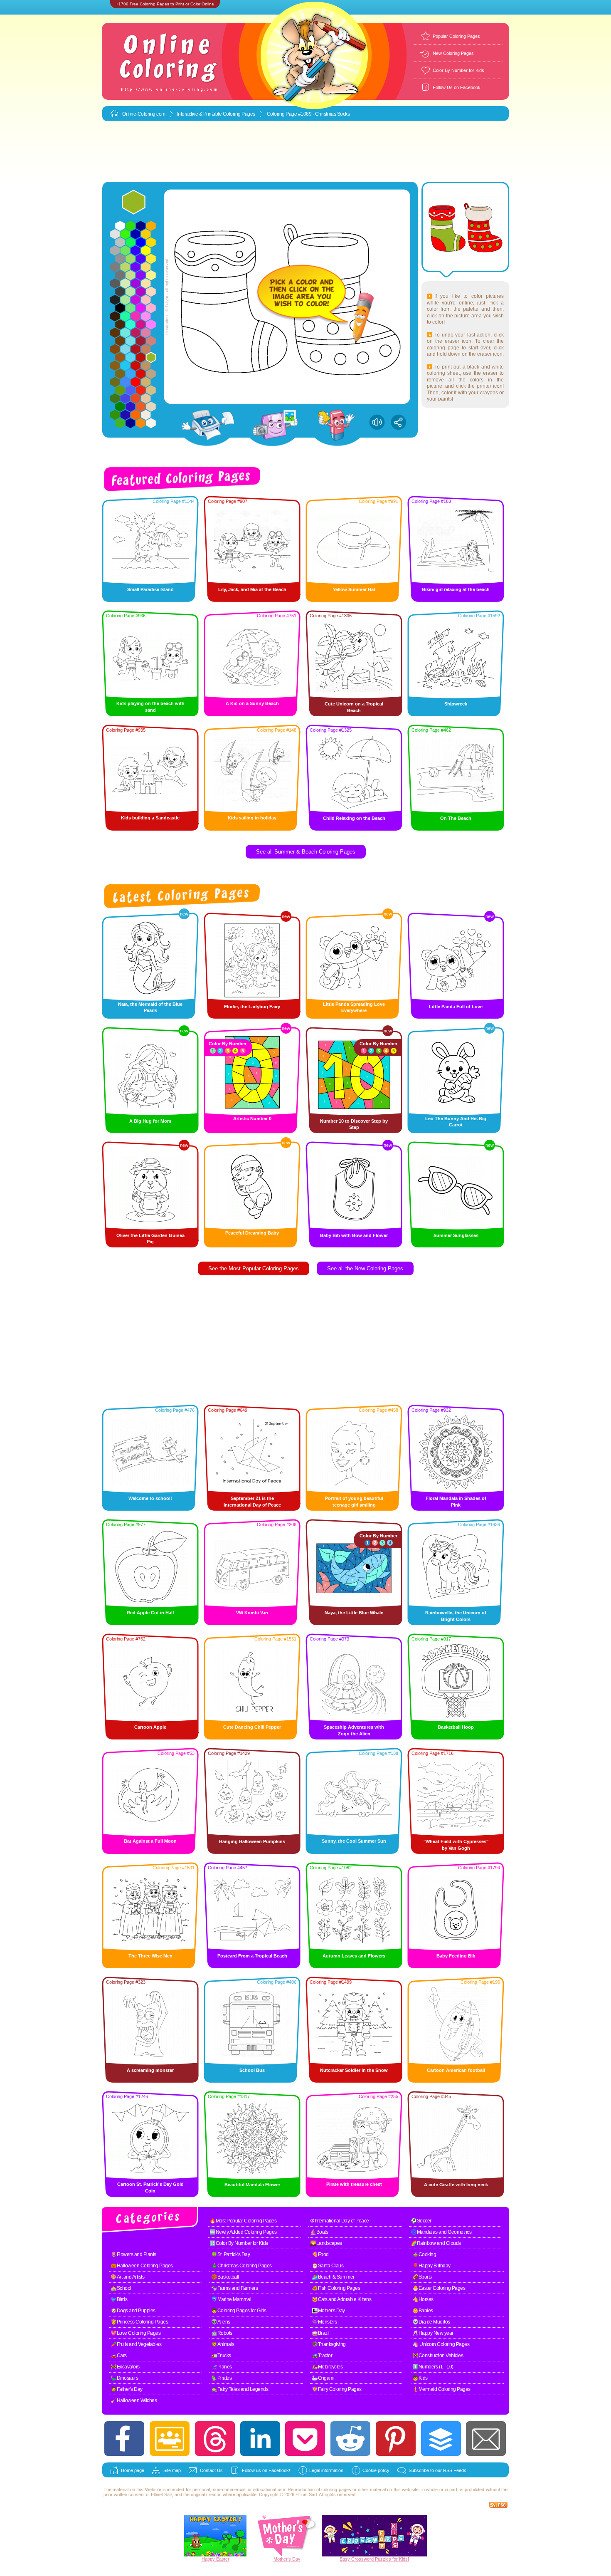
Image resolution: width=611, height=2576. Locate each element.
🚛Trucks (221, 2356)
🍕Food (320, 2254)
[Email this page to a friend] (486, 2439)
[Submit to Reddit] (350, 2439)
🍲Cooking (424, 2254)
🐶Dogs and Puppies (133, 2311)
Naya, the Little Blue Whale (354, 1613)
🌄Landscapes (326, 2243)
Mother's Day (287, 2559)
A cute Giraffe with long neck (456, 2185)
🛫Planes (222, 2367)
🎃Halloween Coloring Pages (142, 2266)
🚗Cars (119, 2356)
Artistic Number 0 (252, 1118)
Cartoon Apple (150, 1727)
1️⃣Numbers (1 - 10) (433, 2367)
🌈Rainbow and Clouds (436, 2243)
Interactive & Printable (200, 114)
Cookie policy (376, 2470)
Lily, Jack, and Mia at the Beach (252, 589)
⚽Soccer (421, 2221)
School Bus (252, 2070)
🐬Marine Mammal (231, 2299)
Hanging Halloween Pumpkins (252, 1841)
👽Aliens (221, 2322)
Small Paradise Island (150, 589)
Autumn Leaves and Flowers (354, 1956)
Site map (172, 2470)
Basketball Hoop (456, 1727)
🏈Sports (422, 2277)
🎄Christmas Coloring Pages (241, 2266)
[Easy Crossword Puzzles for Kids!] (374, 2536)
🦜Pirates (221, 2378)
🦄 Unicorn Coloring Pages (441, 2344)
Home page (133, 2470)
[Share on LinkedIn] (260, 2439)
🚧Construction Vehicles (438, 2356)
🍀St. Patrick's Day (230, 2254)
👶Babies (423, 2311)
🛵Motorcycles (327, 2367)
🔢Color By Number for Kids (239, 2243)
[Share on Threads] (215, 2439)
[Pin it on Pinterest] (396, 2439)
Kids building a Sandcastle (150, 818)
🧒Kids (420, 2378)
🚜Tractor (322, 2356)
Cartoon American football (456, 2070)
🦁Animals (223, 2344)
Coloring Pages (239, 114)
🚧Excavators (125, 2367)
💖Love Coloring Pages (136, 2333)
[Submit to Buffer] (441, 2439)
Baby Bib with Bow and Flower (354, 1235)
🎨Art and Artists (127, 2277)
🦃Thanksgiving (329, 2344)
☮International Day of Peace (340, 2221)
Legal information (326, 2470)
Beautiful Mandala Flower (252, 2185)
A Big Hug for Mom (150, 1121)
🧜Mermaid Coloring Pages (441, 2389)
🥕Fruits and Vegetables (136, 2344)
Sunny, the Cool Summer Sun (354, 1841)
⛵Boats (319, 2232)
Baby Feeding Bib (456, 1956)
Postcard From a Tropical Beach (252, 1956)
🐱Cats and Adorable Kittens (341, 2299)
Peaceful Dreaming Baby (252, 1233)
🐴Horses (423, 2299)
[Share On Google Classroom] (170, 2439)
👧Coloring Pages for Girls (239, 2311)
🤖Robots (222, 2333)
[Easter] (215, 2555)
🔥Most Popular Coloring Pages (243, 2221)
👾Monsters (324, 2322)
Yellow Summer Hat (354, 589)
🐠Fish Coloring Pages (336, 2288)
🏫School (121, 2288)
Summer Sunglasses (456, 1235)
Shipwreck (456, 704)
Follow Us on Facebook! (457, 87)
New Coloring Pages (453, 53)
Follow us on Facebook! (266, 2470)
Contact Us (211, 2470)
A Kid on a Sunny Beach (252, 703)
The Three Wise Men (150, 1956)
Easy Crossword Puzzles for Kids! (374, 2559)
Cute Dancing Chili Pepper (252, 1727)
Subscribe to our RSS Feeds (437, 2470)
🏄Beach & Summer (333, 2277)
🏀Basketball (225, 2277)
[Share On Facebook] (124, 2439)
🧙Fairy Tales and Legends (240, 2389)
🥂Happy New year (433, 2333)
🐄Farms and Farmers (234, 2288)
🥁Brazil (321, 2333)
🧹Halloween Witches (134, 2400)
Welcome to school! (150, 1498)
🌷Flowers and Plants (133, 2254)
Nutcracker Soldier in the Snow (354, 2070)
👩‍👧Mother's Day (328, 2311)
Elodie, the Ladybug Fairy (252, 1007)
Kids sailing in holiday (252, 818)
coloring (329, 2489)
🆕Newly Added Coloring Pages (243, 2232)
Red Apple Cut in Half (150, 1613)
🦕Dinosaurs (124, 2378)
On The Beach (456, 818)
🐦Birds (119, 2299)
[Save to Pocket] (305, 2439)
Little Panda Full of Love (456, 1007)
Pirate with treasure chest (354, 2184)
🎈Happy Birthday (431, 2266)
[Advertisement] (305, 152)
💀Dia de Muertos (431, 2322)
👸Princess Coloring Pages (139, 2322)
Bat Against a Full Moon (150, 1841)
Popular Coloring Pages (456, 36)
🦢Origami (323, 2378)
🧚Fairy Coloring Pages (337, 2389)
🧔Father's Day (127, 2389)
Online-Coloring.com (144, 114)
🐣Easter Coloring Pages (439, 2288)
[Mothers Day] (287, 2555)
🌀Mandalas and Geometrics (441, 2232)
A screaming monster (150, 2070)
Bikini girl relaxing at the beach (456, 589)
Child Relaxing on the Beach (354, 818)
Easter (223, 2559)
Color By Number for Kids (458, 70)
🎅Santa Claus (328, 2266)
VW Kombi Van (252, 1613)
